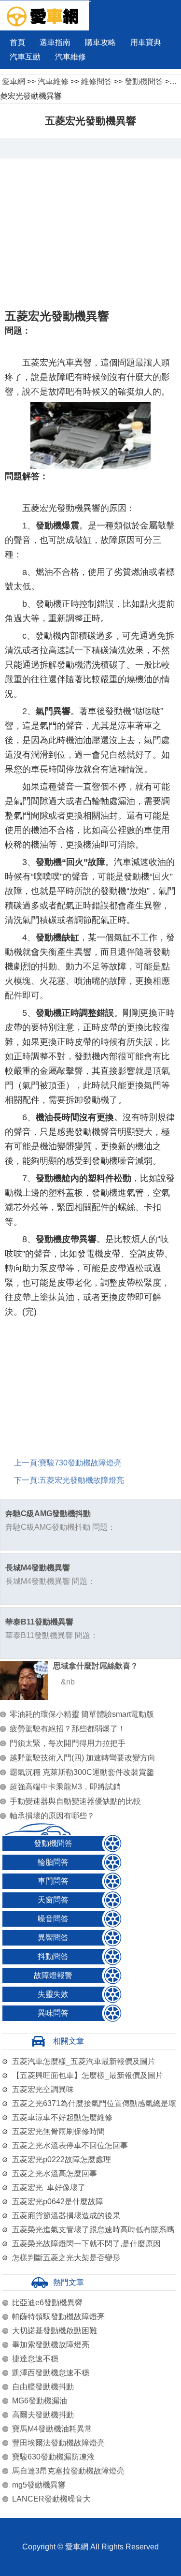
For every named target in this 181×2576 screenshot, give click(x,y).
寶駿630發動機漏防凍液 (53, 2457)
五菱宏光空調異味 (43, 2089)
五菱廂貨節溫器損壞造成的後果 (66, 2216)
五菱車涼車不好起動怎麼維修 (62, 2117)
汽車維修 (70, 57)
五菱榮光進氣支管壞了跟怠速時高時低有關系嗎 (93, 2230)
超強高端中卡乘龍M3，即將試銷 (65, 1787)
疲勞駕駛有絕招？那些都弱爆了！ (68, 1729)
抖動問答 (53, 1956)
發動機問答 (144, 81)
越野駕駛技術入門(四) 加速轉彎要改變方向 (83, 1758)
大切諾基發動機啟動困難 (55, 2331)
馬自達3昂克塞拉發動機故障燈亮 (68, 2471)
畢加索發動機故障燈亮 (51, 2345)
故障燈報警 (53, 1975)
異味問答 (53, 2013)
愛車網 (14, 81)
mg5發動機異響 (39, 2485)
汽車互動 (25, 57)
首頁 (17, 42)
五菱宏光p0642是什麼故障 (58, 2202)
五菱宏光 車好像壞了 (49, 2188)
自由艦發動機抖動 (43, 2387)
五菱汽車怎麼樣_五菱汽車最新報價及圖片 (84, 2061)
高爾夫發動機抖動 (43, 2415)
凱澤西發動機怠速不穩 (51, 2373)
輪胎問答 (53, 1862)
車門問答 (53, 1881)
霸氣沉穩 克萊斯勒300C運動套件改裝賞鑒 (82, 1772)
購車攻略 (100, 42)
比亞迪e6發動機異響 (47, 2303)
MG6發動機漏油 (40, 2401)
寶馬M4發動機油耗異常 (52, 2429)
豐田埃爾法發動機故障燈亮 (58, 2443)
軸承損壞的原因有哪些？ (52, 1816)
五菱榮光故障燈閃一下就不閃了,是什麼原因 (86, 2244)
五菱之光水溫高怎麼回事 (55, 2173)
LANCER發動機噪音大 (51, 2499)
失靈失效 (53, 1994)
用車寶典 (146, 42)
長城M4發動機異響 (38, 1568)
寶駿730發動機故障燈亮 (80, 1463)
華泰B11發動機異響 (39, 1622)
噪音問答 (53, 1919)
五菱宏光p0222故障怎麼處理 (62, 2159)
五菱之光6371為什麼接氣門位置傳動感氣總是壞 (94, 2103)
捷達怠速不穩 (35, 2359)
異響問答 (53, 1938)
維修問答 (97, 81)
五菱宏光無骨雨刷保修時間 (58, 2131)
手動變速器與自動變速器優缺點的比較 (75, 1801)
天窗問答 (53, 1900)
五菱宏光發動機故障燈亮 (82, 1480)
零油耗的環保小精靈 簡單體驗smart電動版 (82, 1714)
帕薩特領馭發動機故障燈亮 (58, 2317)
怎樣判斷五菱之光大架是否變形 (66, 2258)
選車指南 (55, 42)
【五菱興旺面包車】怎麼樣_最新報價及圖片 (88, 2075)
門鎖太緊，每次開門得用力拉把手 (68, 1743)
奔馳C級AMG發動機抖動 (48, 1514)
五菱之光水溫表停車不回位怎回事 (70, 2145)
